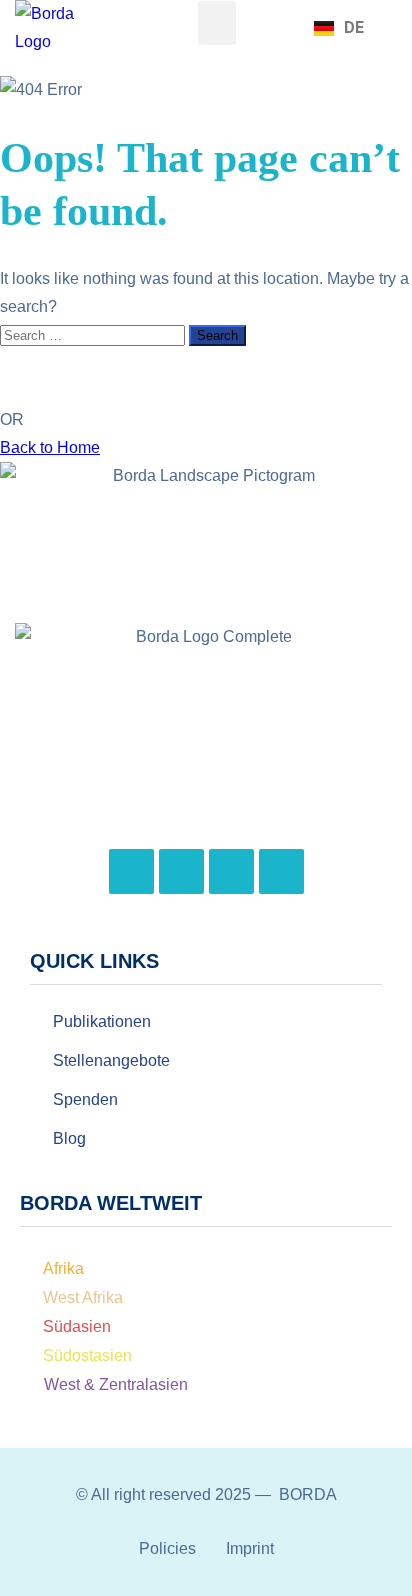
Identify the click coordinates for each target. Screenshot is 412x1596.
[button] (217, 23)
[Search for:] (94, 334)
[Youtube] (231, 871)
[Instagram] (181, 871)
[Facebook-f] (131, 871)
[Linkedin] (281, 871)
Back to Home (50, 447)
